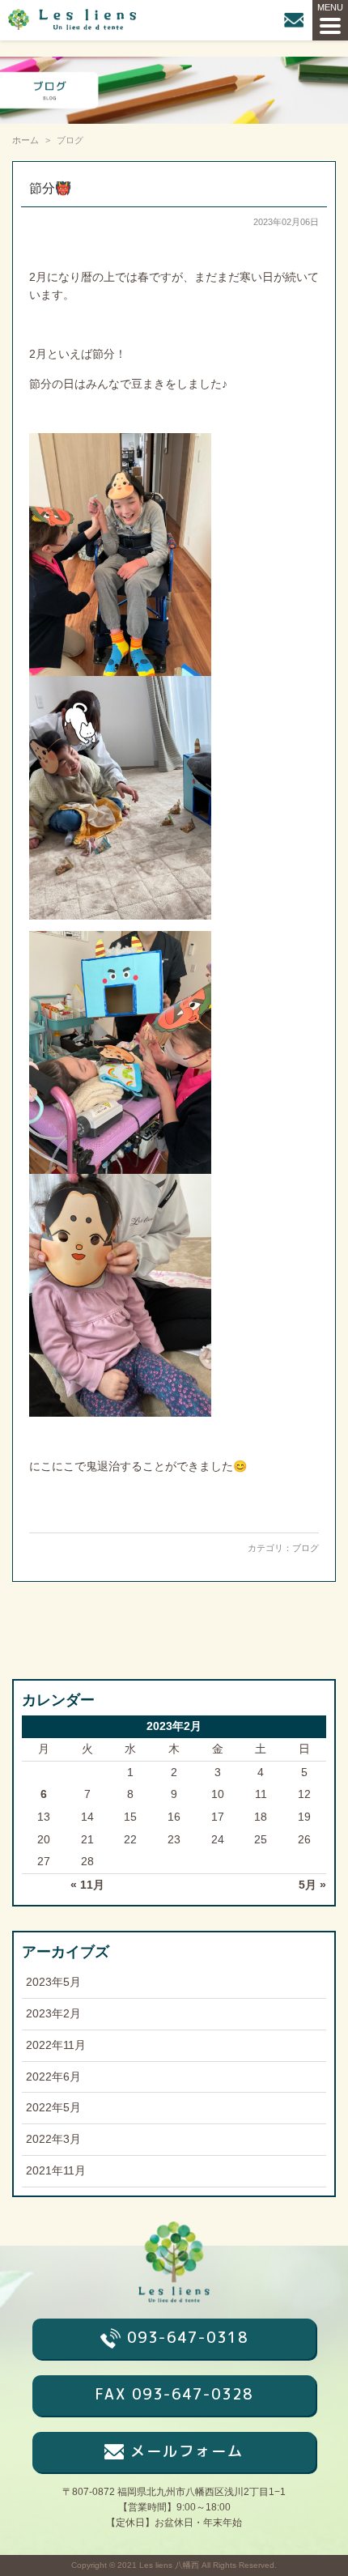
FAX (174, 2394)
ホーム (25, 140)
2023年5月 (53, 1982)
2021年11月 (56, 2171)
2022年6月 (53, 2077)
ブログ (306, 1548)
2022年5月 (53, 2108)
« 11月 (87, 1885)
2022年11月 (56, 2045)
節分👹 (50, 188)
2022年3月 (53, 2139)
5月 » (312, 1885)
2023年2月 (53, 2014)
